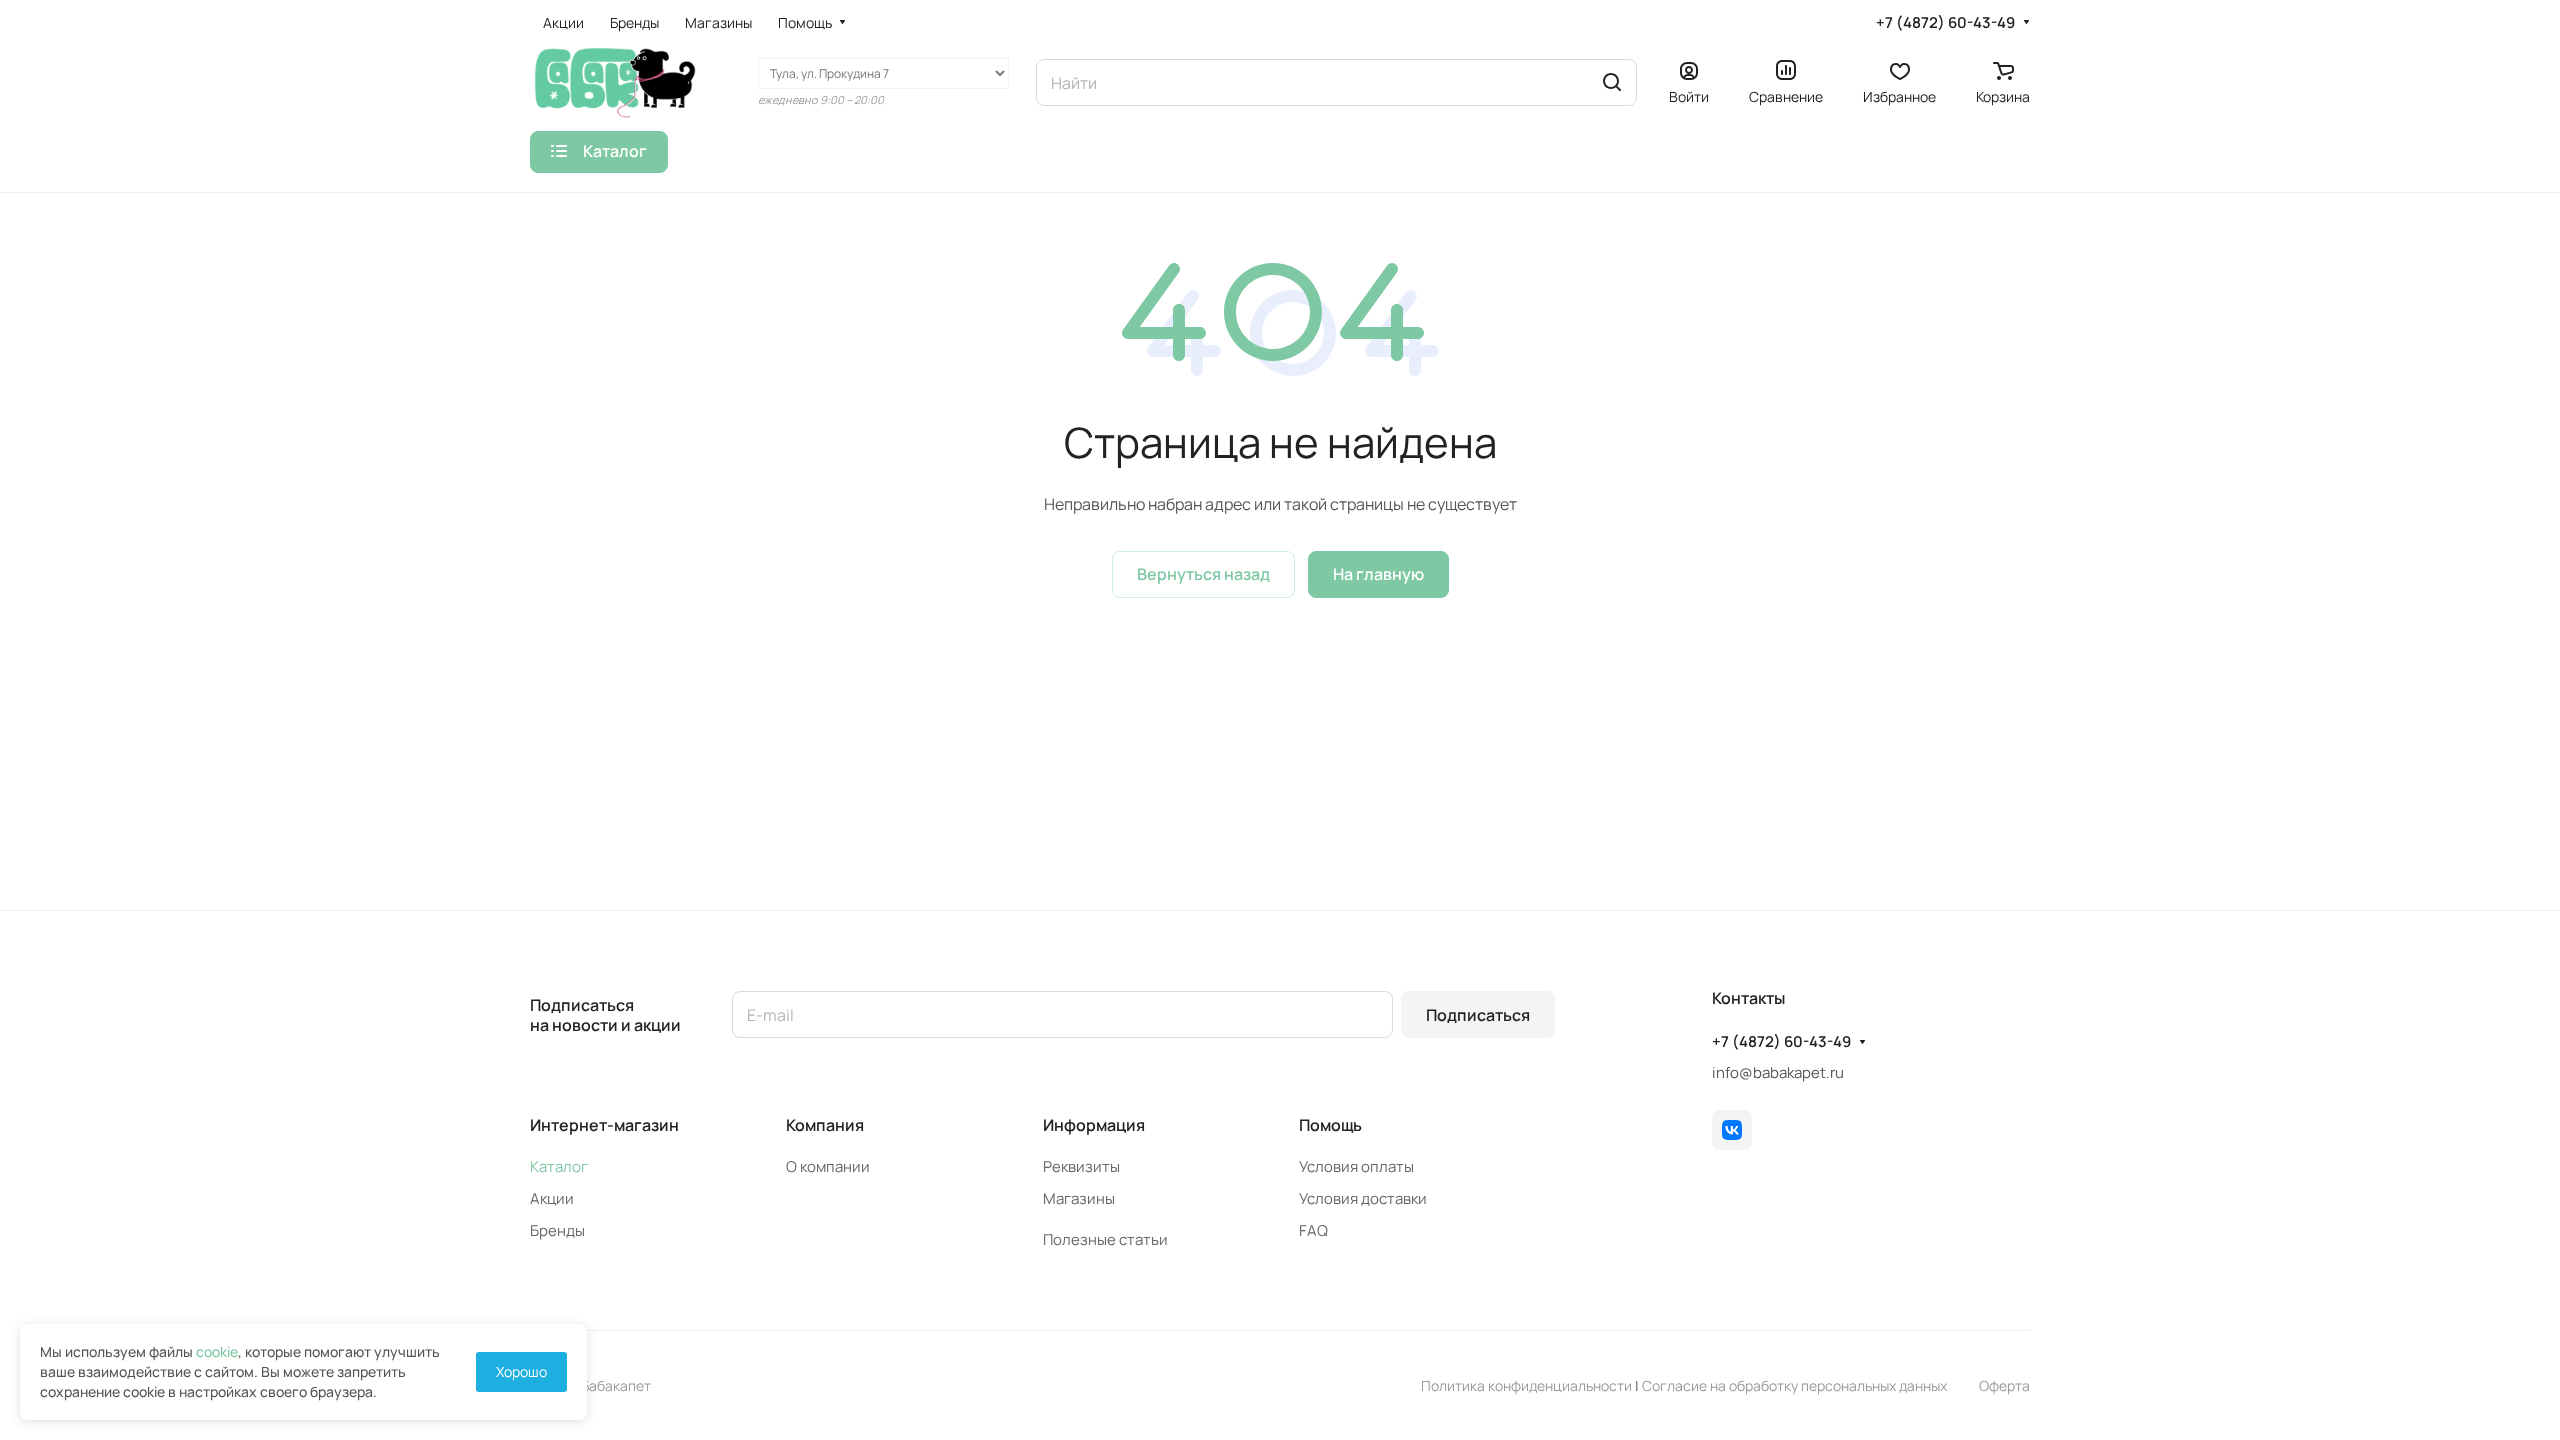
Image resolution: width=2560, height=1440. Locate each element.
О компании (828, 1166)
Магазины (1079, 1198)
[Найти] (1612, 82)
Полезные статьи (1105, 1239)
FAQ (1313, 1230)
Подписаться (1478, 1015)
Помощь (1330, 1125)
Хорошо (521, 1371)
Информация (1094, 1125)
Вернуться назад (1203, 574)
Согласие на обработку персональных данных (1794, 1385)
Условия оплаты (1356, 1166)
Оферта (2004, 1385)
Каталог (559, 1166)
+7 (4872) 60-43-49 (1945, 23)
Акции (552, 1198)
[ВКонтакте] (1732, 1130)
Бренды (557, 1230)
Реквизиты (1081, 1166)
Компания (825, 1125)
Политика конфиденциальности (1526, 1385)
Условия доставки (1363, 1198)
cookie (217, 1351)
